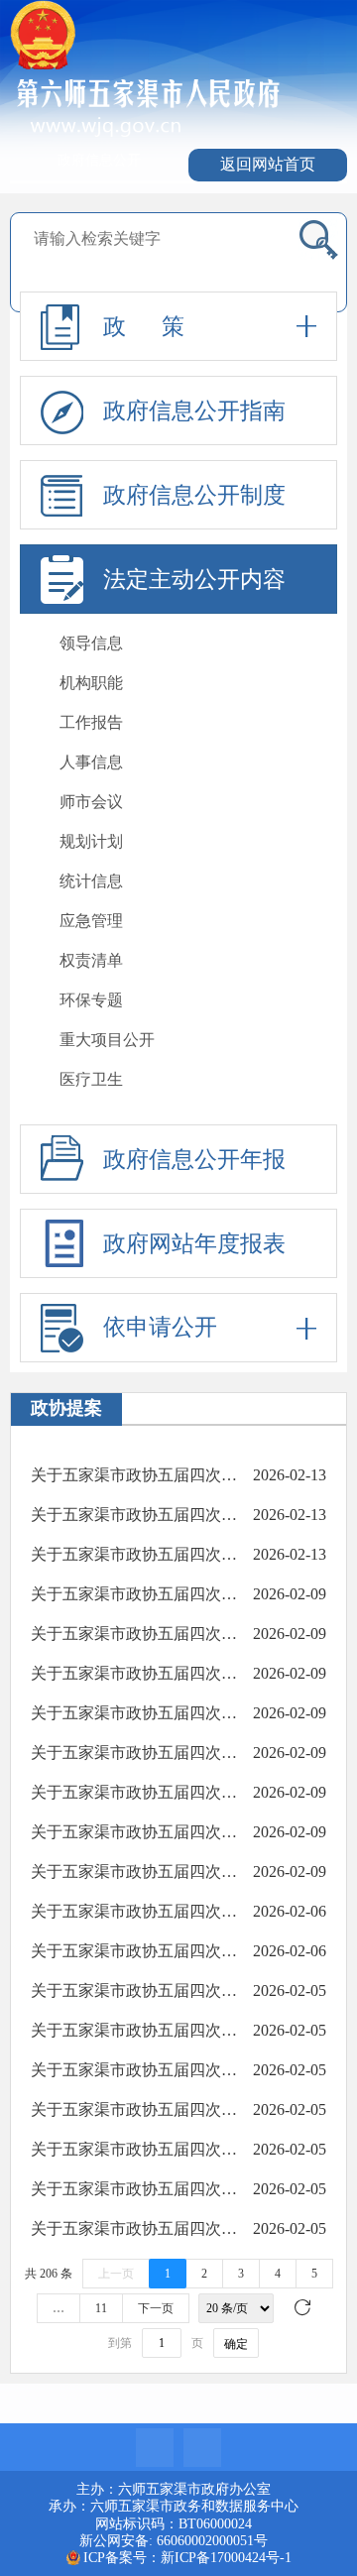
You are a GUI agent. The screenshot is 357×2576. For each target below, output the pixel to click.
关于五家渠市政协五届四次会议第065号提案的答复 (134, 1792)
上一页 (116, 2274)
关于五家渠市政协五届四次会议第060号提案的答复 (134, 1991)
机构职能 (91, 683)
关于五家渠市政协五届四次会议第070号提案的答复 (134, 1594)
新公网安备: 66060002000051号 (174, 2541)
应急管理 (91, 921)
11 (101, 2308)
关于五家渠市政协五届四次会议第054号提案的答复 (134, 2228)
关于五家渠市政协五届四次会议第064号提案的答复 (134, 1832)
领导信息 (91, 643)
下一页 (156, 2308)
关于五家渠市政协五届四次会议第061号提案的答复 (134, 1951)
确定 (236, 2344)
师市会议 (91, 802)
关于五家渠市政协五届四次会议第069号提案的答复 (134, 1634)
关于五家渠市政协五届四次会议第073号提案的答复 (134, 1475)
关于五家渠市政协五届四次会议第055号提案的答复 (134, 2189)
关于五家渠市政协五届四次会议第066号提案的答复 (134, 1753)
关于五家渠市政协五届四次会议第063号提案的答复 (134, 1872)
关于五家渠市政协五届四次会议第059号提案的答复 (134, 2030)
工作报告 (91, 722)
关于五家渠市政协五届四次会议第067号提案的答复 (134, 1713)
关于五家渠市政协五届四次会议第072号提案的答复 (134, 1515)
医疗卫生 (91, 1079)
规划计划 (91, 841)
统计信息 (91, 881)
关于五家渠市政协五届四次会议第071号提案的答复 (134, 1554)
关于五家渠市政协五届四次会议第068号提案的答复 (134, 1673)
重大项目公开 (107, 1040)
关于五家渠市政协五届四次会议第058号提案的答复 (134, 2070)
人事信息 (91, 762)
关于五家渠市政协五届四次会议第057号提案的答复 (134, 2109)
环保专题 (91, 1000)
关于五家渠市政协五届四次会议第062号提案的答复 (134, 1911)
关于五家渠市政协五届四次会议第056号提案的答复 (134, 2149)
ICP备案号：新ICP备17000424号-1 (187, 2558)
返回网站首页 (268, 164)
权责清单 (91, 960)
